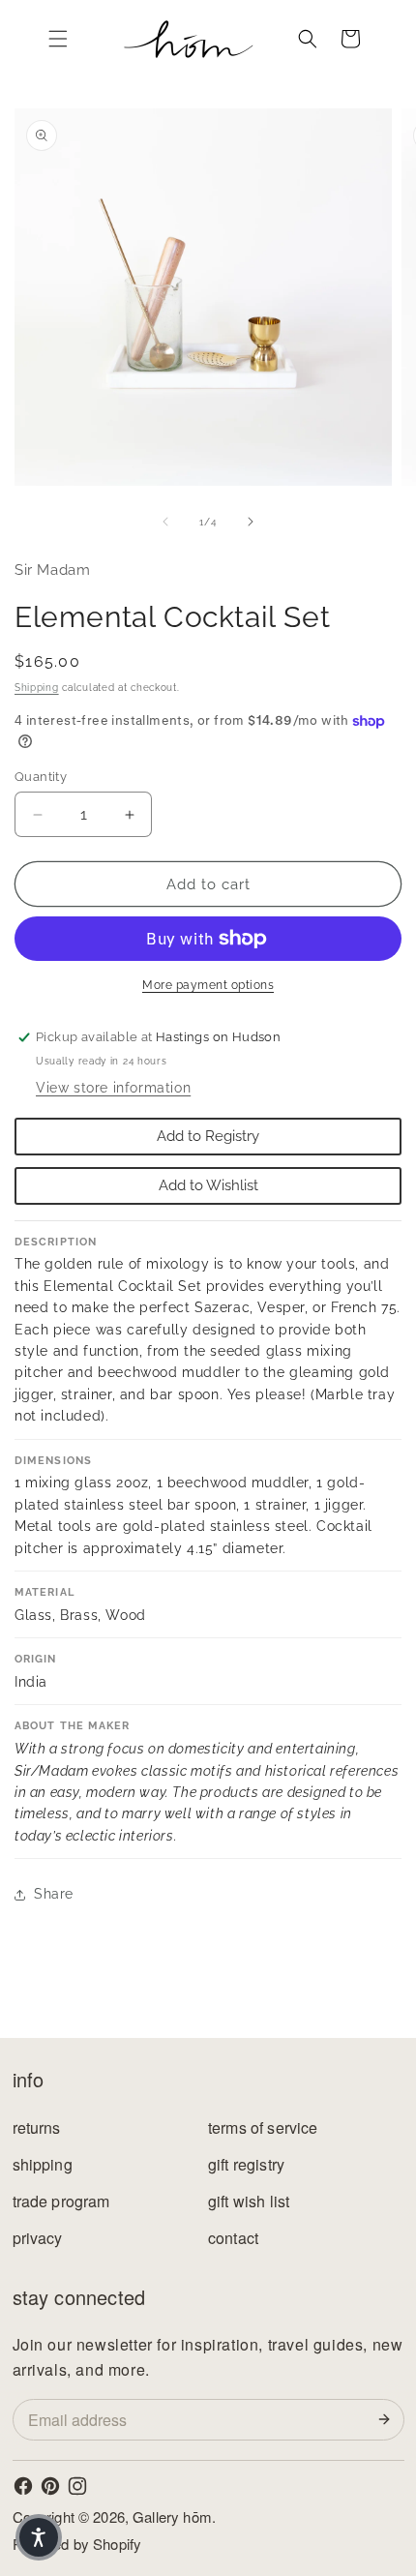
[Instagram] (77, 2486)
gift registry (246, 2164)
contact (233, 2238)
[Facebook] (23, 2486)
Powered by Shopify (77, 2544)
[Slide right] (251, 522)
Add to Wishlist (208, 1185)
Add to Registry (208, 1136)
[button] (58, 39)
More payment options (208, 985)
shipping (43, 2164)
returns (37, 2127)
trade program (61, 2201)
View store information (113, 1088)
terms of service (263, 2127)
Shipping (37, 688)
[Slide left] (165, 522)
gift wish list (249, 2201)
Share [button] (54, 1894)
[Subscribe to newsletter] (388, 2419)
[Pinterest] (50, 2486)
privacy (38, 2238)
